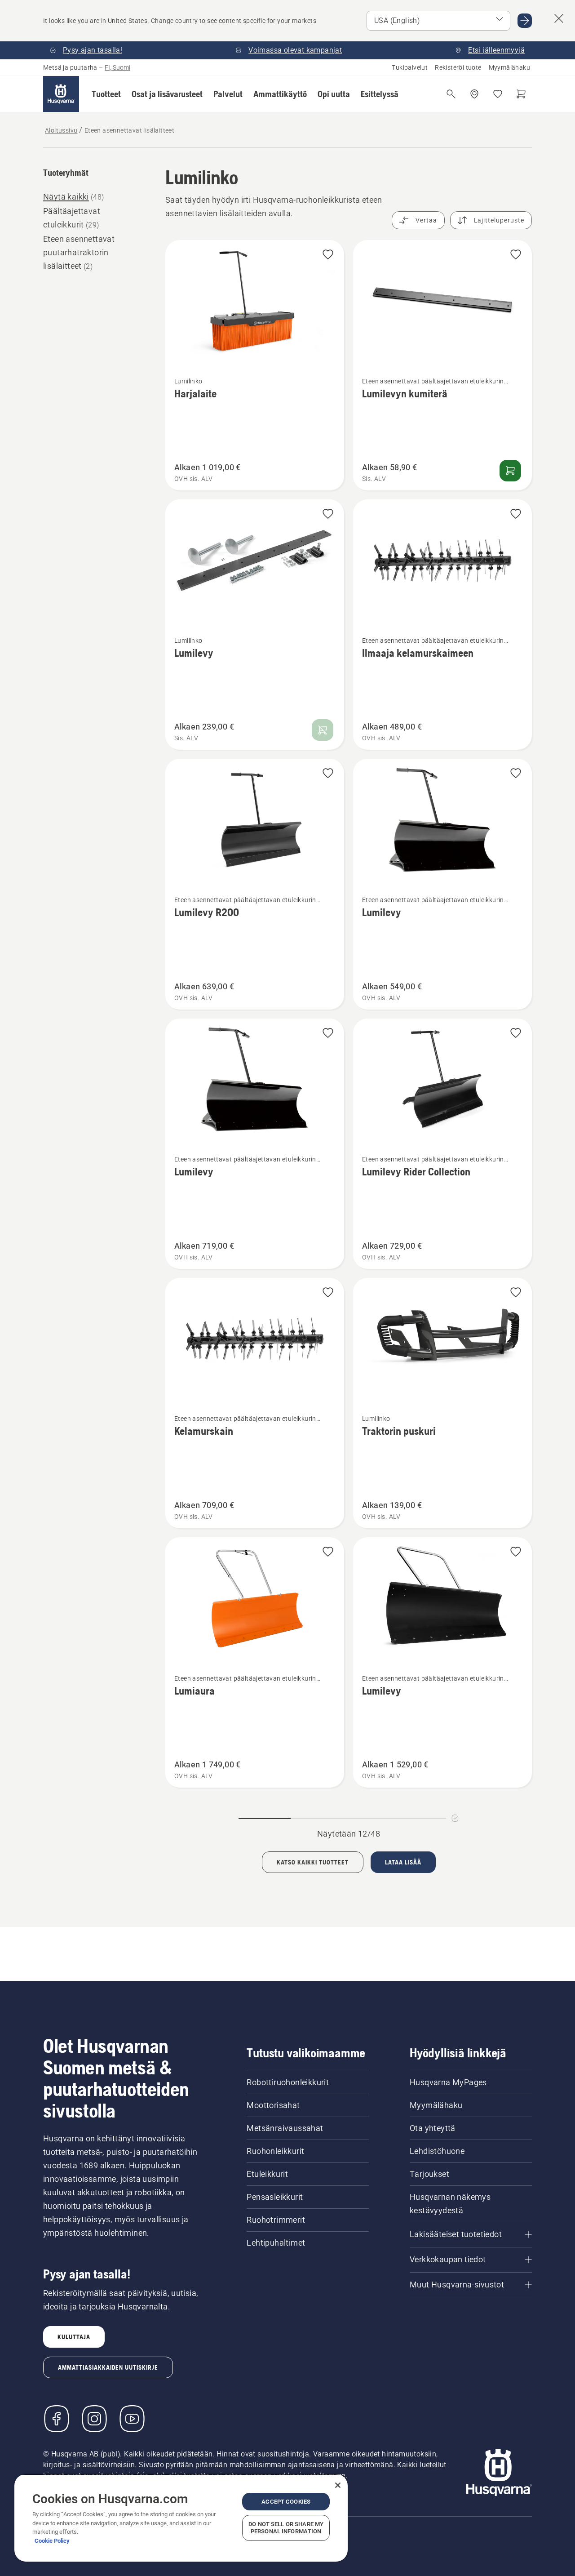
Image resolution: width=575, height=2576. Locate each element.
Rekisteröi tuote (458, 67)
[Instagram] (94, 2419)
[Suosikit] (498, 94)
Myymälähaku (509, 67)
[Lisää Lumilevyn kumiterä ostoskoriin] (510, 471)
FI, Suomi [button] (117, 67)
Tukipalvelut (410, 67)
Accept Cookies (286, 2502)
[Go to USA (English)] (525, 21)
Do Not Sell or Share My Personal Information (286, 2528)
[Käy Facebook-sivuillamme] (57, 2419)
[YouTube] (132, 2419)
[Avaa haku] (451, 94)
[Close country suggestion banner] (559, 18)
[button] (106, 94)
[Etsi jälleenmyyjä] (474, 94)
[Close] (338, 2485)
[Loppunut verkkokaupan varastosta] (323, 730)
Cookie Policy (52, 2541)
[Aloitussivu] (61, 94)
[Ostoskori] (521, 94)
